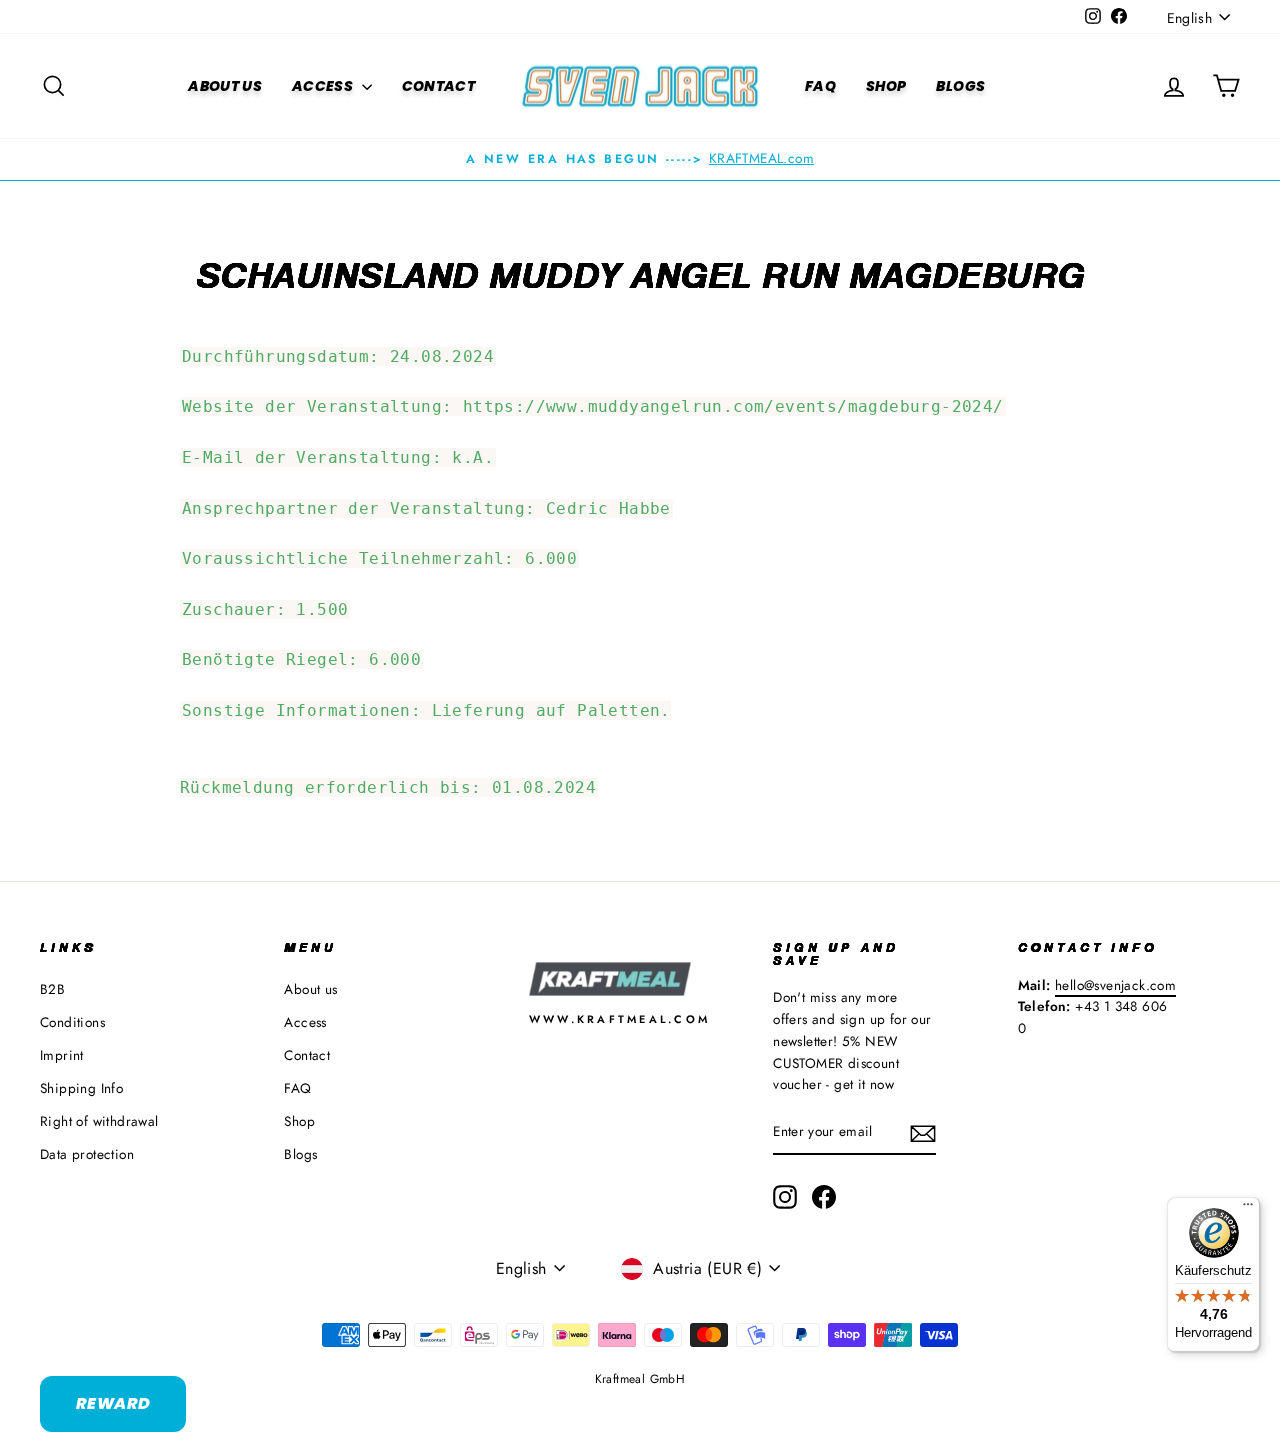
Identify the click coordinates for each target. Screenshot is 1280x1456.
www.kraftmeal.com (620, 1019)
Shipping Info (81, 1088)
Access (324, 86)
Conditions (72, 1022)
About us (225, 86)
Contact (438, 86)
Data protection (87, 1154)
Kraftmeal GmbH (640, 1379)
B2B (52, 989)
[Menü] (1248, 1209)
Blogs (960, 86)
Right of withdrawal (99, 1121)
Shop (886, 86)
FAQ (820, 86)
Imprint (62, 1055)
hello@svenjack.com (1115, 985)
